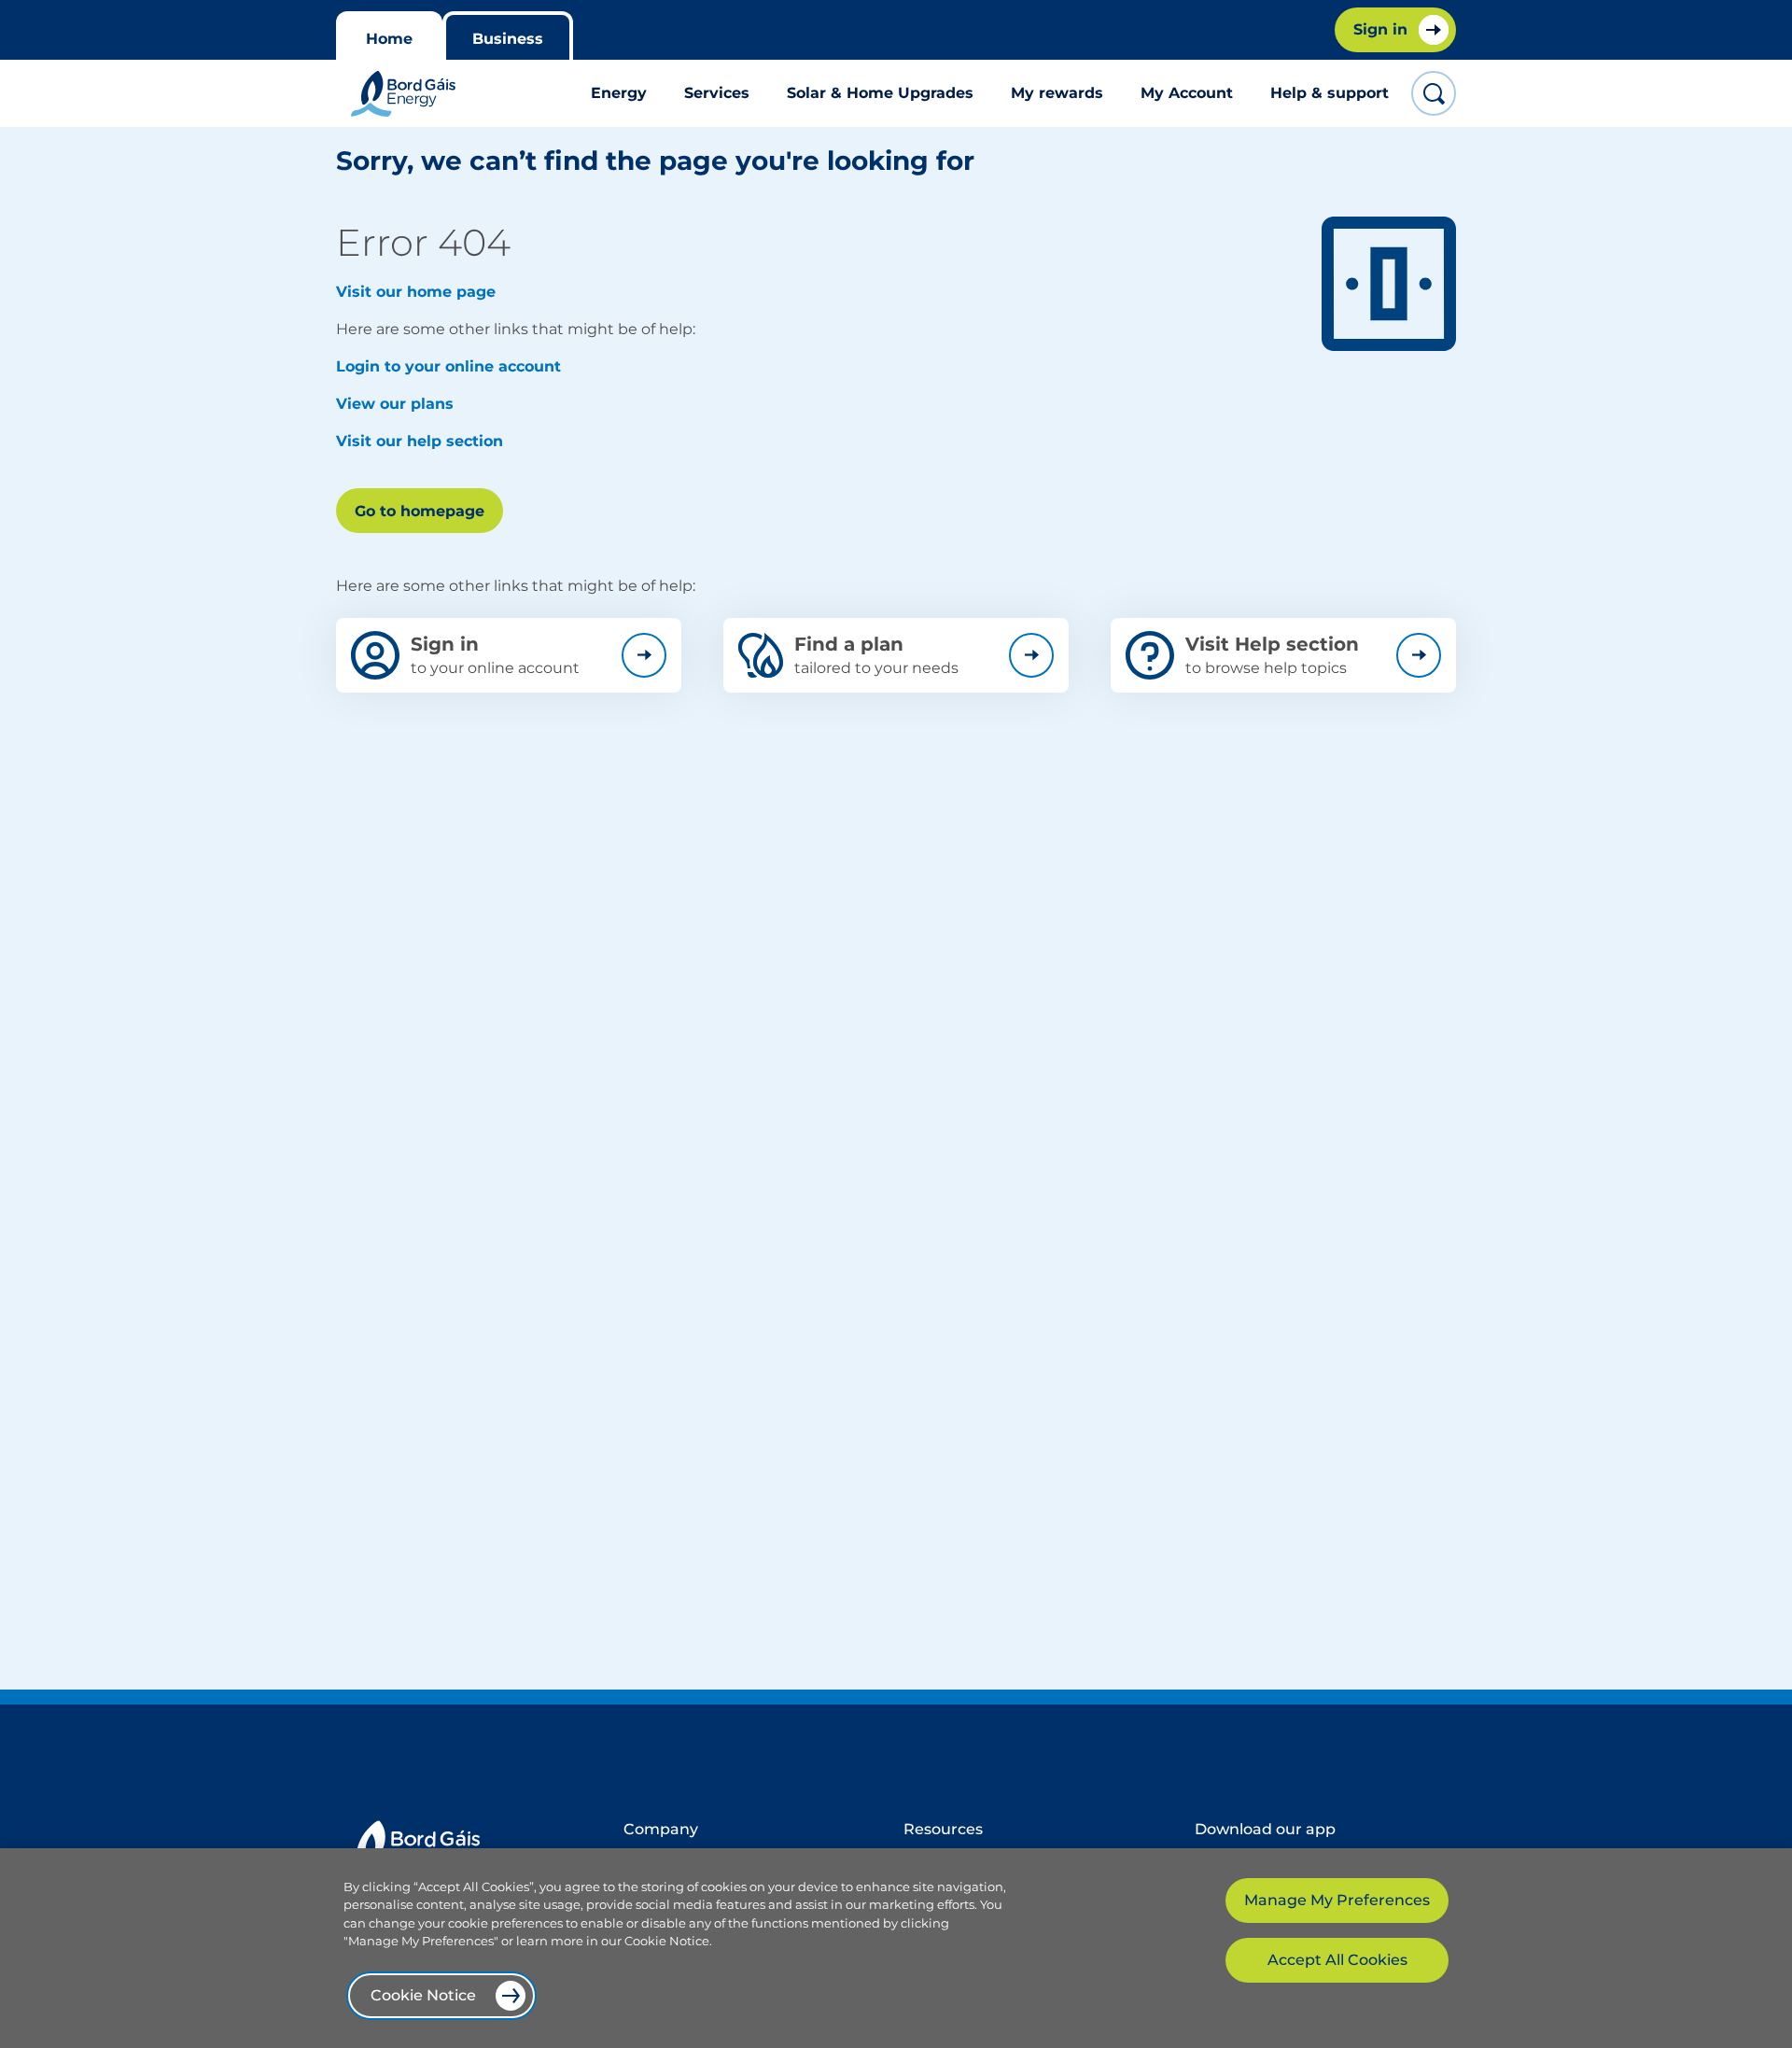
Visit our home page (416, 292)
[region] (896, 1948)
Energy (619, 93)
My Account (1187, 93)
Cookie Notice (423, 1995)
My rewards (1057, 93)
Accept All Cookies (1337, 1960)
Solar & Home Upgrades (880, 93)
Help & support (1330, 93)
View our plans (395, 404)
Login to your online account (448, 366)
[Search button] (1434, 93)
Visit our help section (420, 441)
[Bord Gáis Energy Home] (403, 94)
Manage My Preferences (1337, 1900)
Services (717, 93)
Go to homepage (420, 511)
